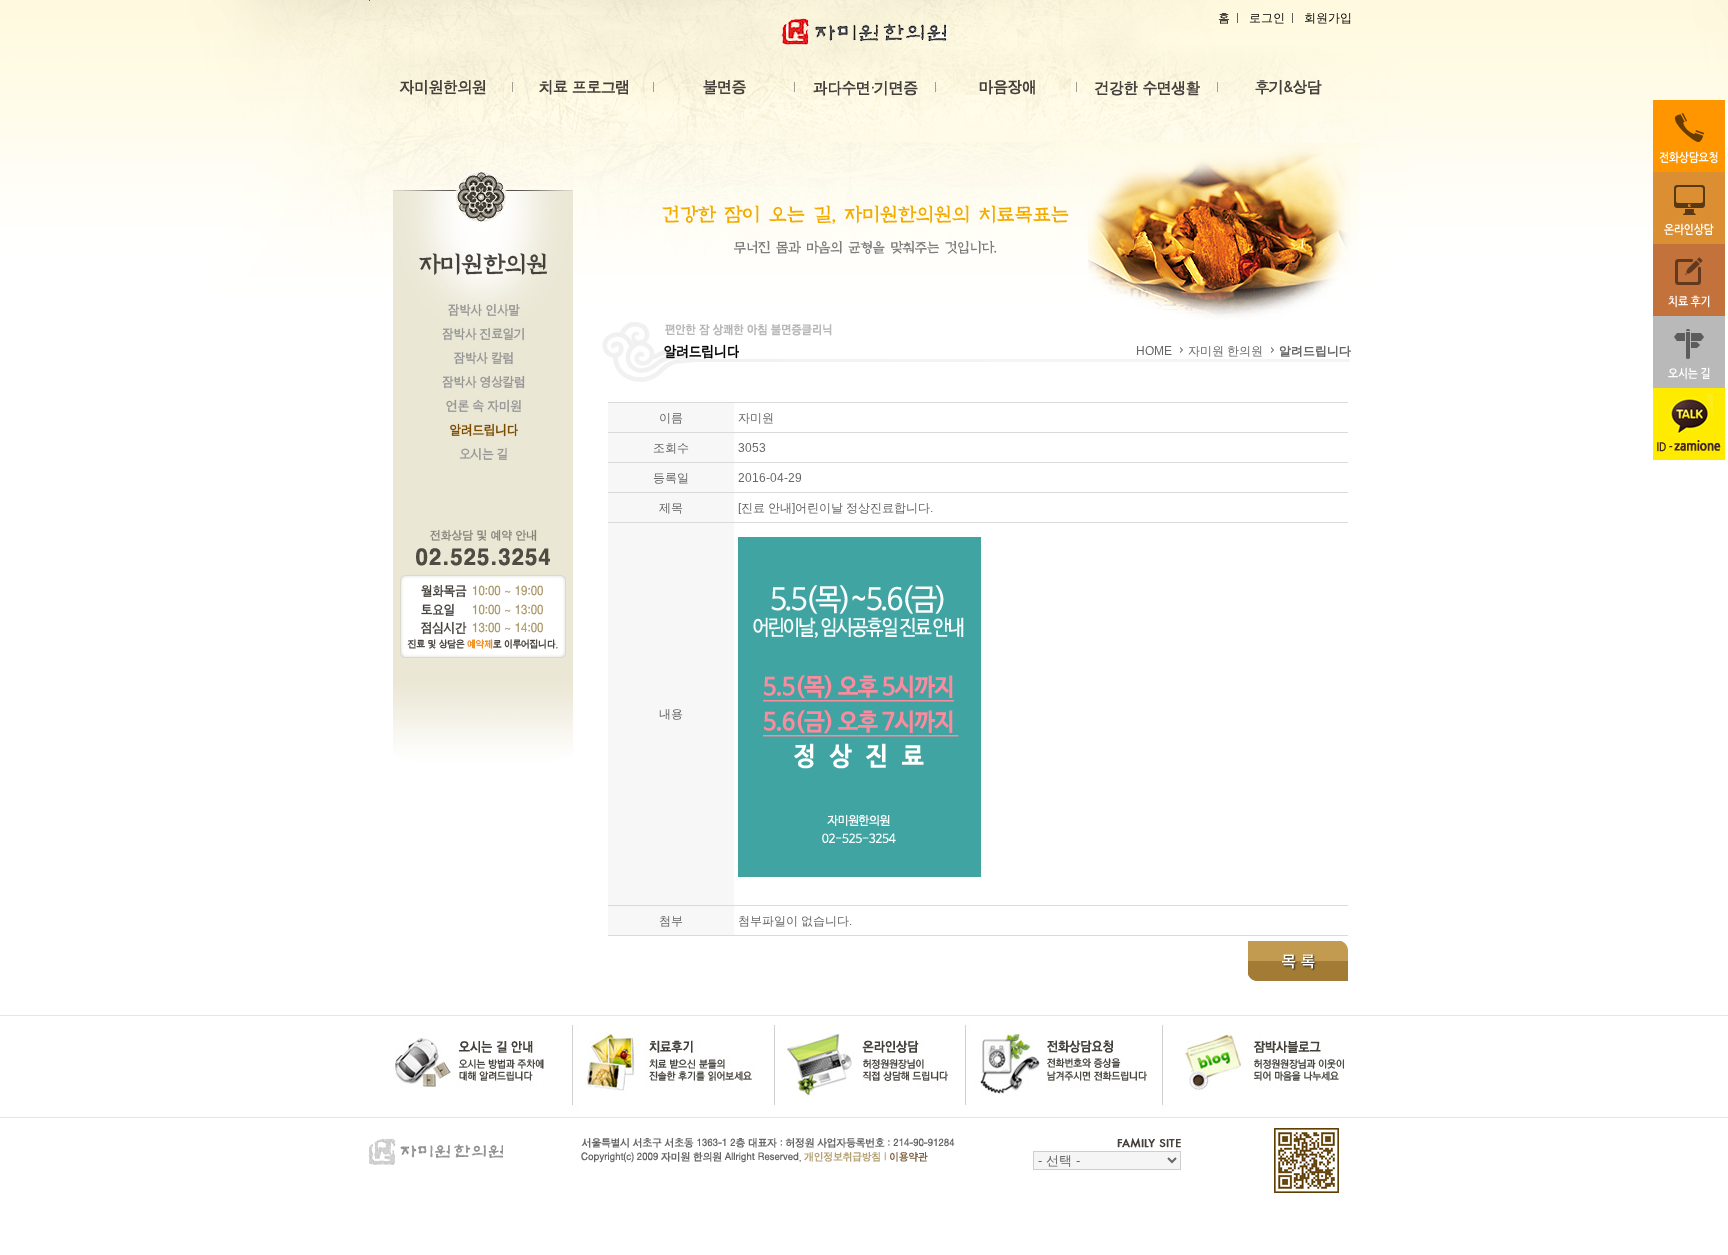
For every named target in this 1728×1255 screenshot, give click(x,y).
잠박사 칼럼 (483, 363)
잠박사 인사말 (483, 315)
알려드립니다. (483, 435)
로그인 (1267, 18)
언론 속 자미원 (483, 411)
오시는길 (483, 459)
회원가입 (1328, 18)
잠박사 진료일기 (483, 339)
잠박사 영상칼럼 (483, 387)
